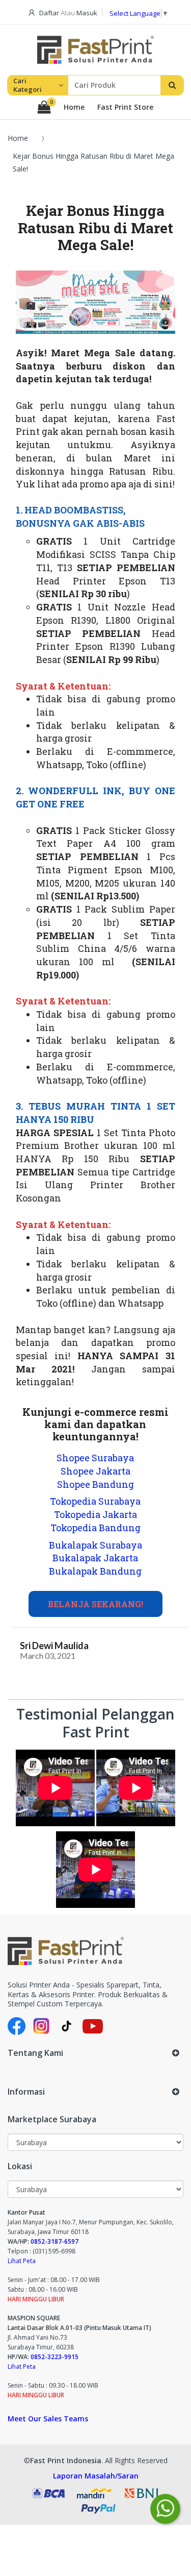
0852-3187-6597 (54, 2241)
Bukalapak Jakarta (95, 1558)
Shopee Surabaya (95, 1458)
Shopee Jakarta (95, 1471)
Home (74, 107)
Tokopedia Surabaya (95, 1501)
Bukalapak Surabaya (95, 1545)
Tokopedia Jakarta (95, 1514)
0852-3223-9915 (54, 2357)
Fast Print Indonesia (66, 2460)
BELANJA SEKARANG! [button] (95, 1604)
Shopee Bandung (95, 1484)
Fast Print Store (125, 107)
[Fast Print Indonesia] (95, 1951)
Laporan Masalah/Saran (96, 2476)
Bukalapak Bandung (95, 1571)
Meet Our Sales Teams (48, 2419)
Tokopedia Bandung (95, 1528)
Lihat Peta (22, 2261)
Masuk (87, 13)
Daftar (49, 13)
